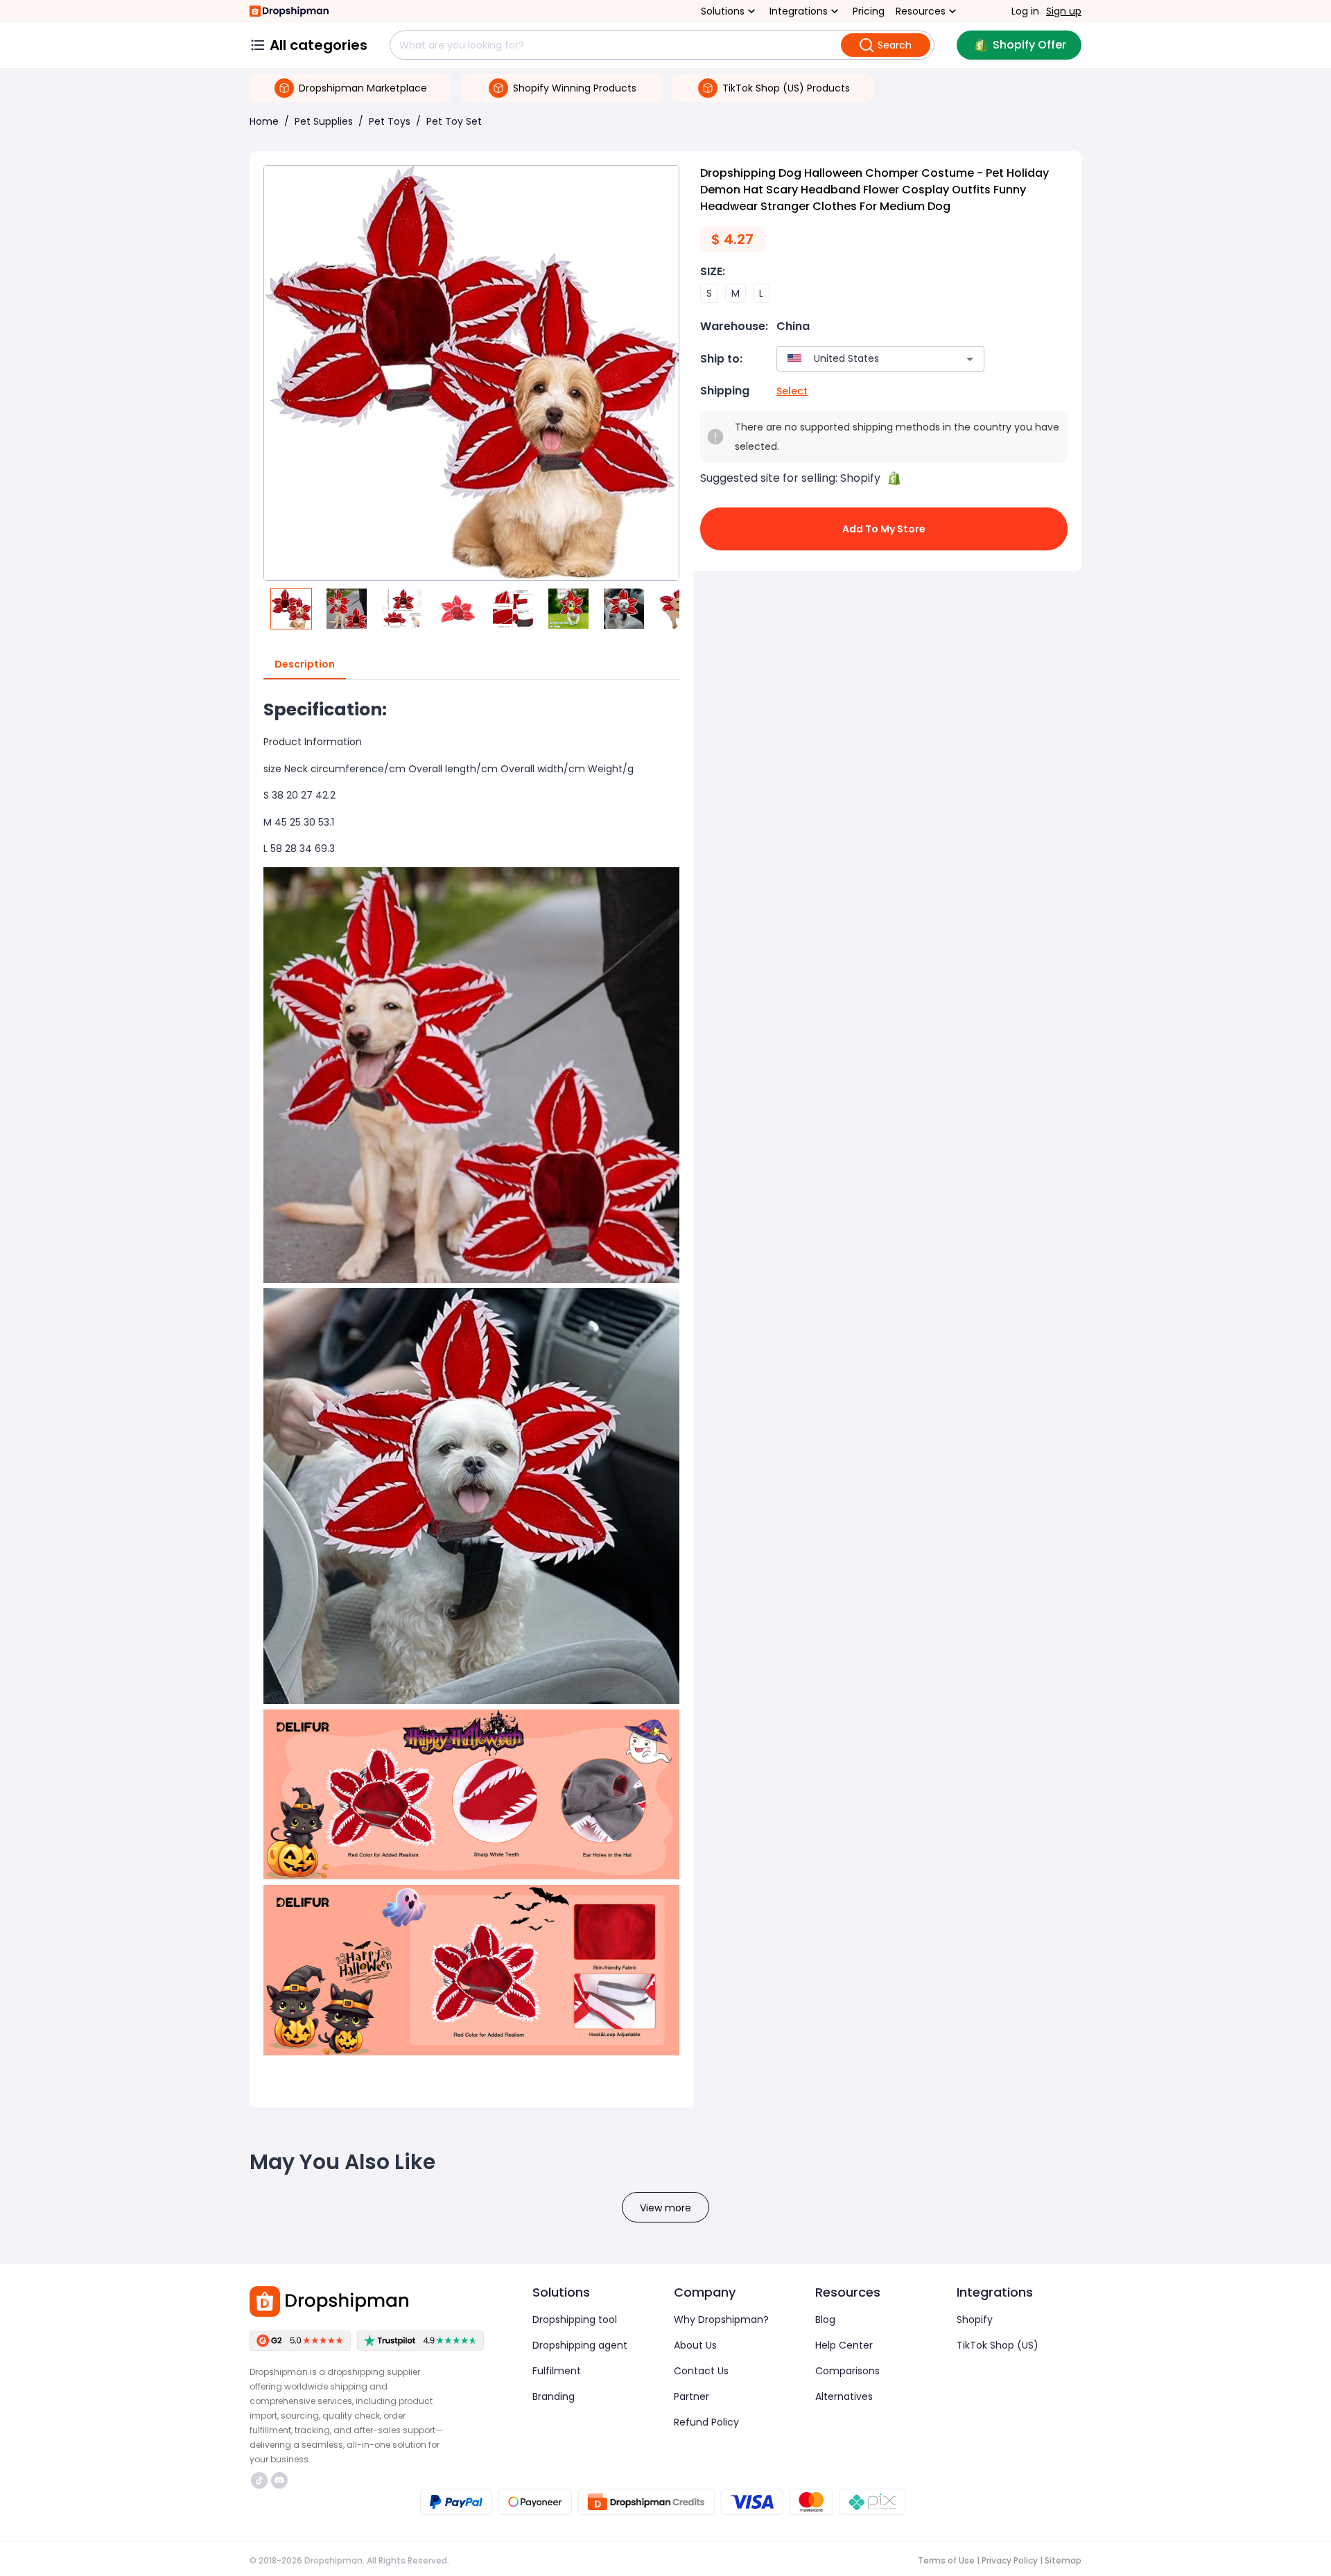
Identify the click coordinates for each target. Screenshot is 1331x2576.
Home (264, 121)
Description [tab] (305, 664)
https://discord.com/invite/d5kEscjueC (281, 2480)
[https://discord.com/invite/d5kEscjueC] (279, 2480)
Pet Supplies (324, 121)
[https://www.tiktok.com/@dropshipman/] (259, 2480)
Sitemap (1063, 2560)
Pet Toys (390, 121)
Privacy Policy (1010, 2560)
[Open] (970, 359)
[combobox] (860, 359)
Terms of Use (946, 2560)
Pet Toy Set (454, 121)
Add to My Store (884, 529)
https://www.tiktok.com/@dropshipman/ (261, 2480)
